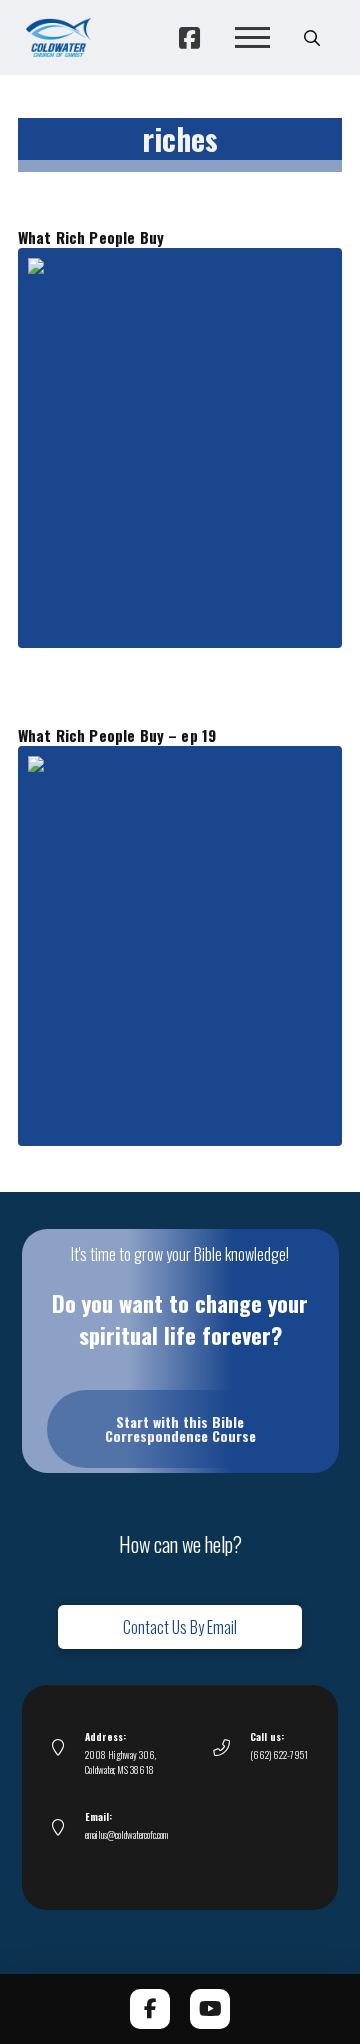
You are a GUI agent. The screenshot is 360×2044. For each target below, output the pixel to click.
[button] (252, 38)
